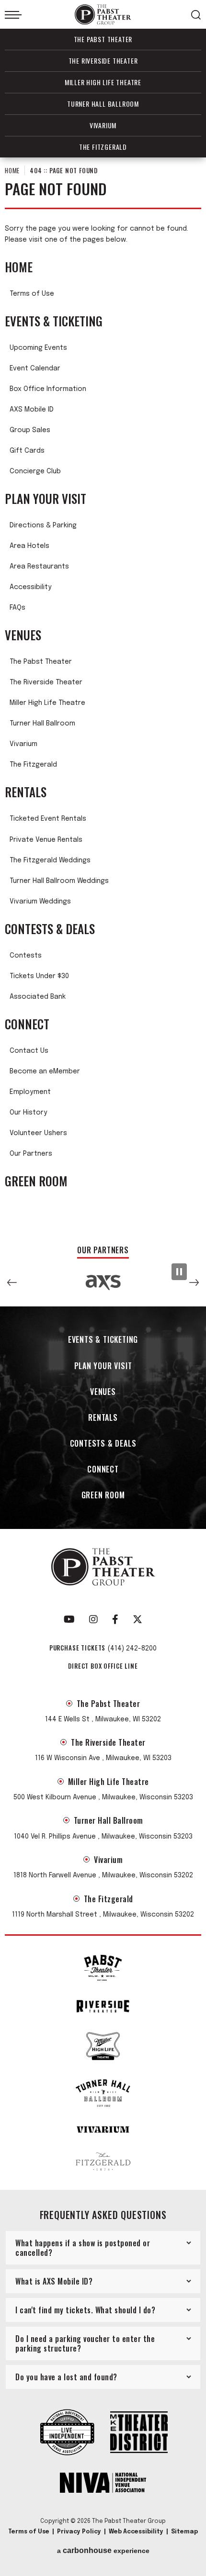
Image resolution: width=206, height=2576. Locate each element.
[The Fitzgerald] (103, 2162)
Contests (26, 956)
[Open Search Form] (196, 15)
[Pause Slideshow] (179, 1272)
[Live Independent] (67, 2433)
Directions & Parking (43, 525)
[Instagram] (93, 1619)
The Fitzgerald (103, 147)
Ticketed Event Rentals (48, 819)
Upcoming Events (38, 348)
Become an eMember (45, 1071)
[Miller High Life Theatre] (103, 2046)
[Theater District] (139, 2433)
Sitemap (184, 2532)
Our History (29, 1113)
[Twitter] (137, 1619)
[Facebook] (115, 1619)
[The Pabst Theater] (103, 1968)
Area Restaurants (39, 567)
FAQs (17, 608)
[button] (12, 1282)
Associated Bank (38, 997)
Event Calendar (35, 368)
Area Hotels (29, 546)
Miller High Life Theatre (103, 82)
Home (12, 170)
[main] (103, 697)
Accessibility (31, 587)
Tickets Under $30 (39, 976)
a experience (103, 2551)
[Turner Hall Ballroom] (103, 2093)
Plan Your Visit (46, 499)
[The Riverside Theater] (103, 2006)
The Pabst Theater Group (103, 15)
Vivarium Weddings (40, 902)
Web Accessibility (136, 2532)
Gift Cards (27, 451)
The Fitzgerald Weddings (50, 860)
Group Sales (30, 430)
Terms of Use (32, 294)
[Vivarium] (103, 2130)
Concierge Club (35, 471)
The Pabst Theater (103, 39)
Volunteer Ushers (38, 1133)
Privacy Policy (79, 2532)
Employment (30, 1092)
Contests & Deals (50, 929)
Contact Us (29, 1051)
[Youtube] (69, 1619)
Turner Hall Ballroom (103, 104)
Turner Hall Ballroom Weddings (59, 881)
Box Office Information (48, 389)
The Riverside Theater (103, 61)
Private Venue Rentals (46, 840)
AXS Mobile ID (32, 410)
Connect (27, 1024)
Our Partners (31, 1154)
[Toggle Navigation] (13, 15)
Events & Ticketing (54, 321)
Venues (23, 635)
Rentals (26, 792)
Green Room (36, 1181)
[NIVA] (103, 2484)
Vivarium (103, 125)
